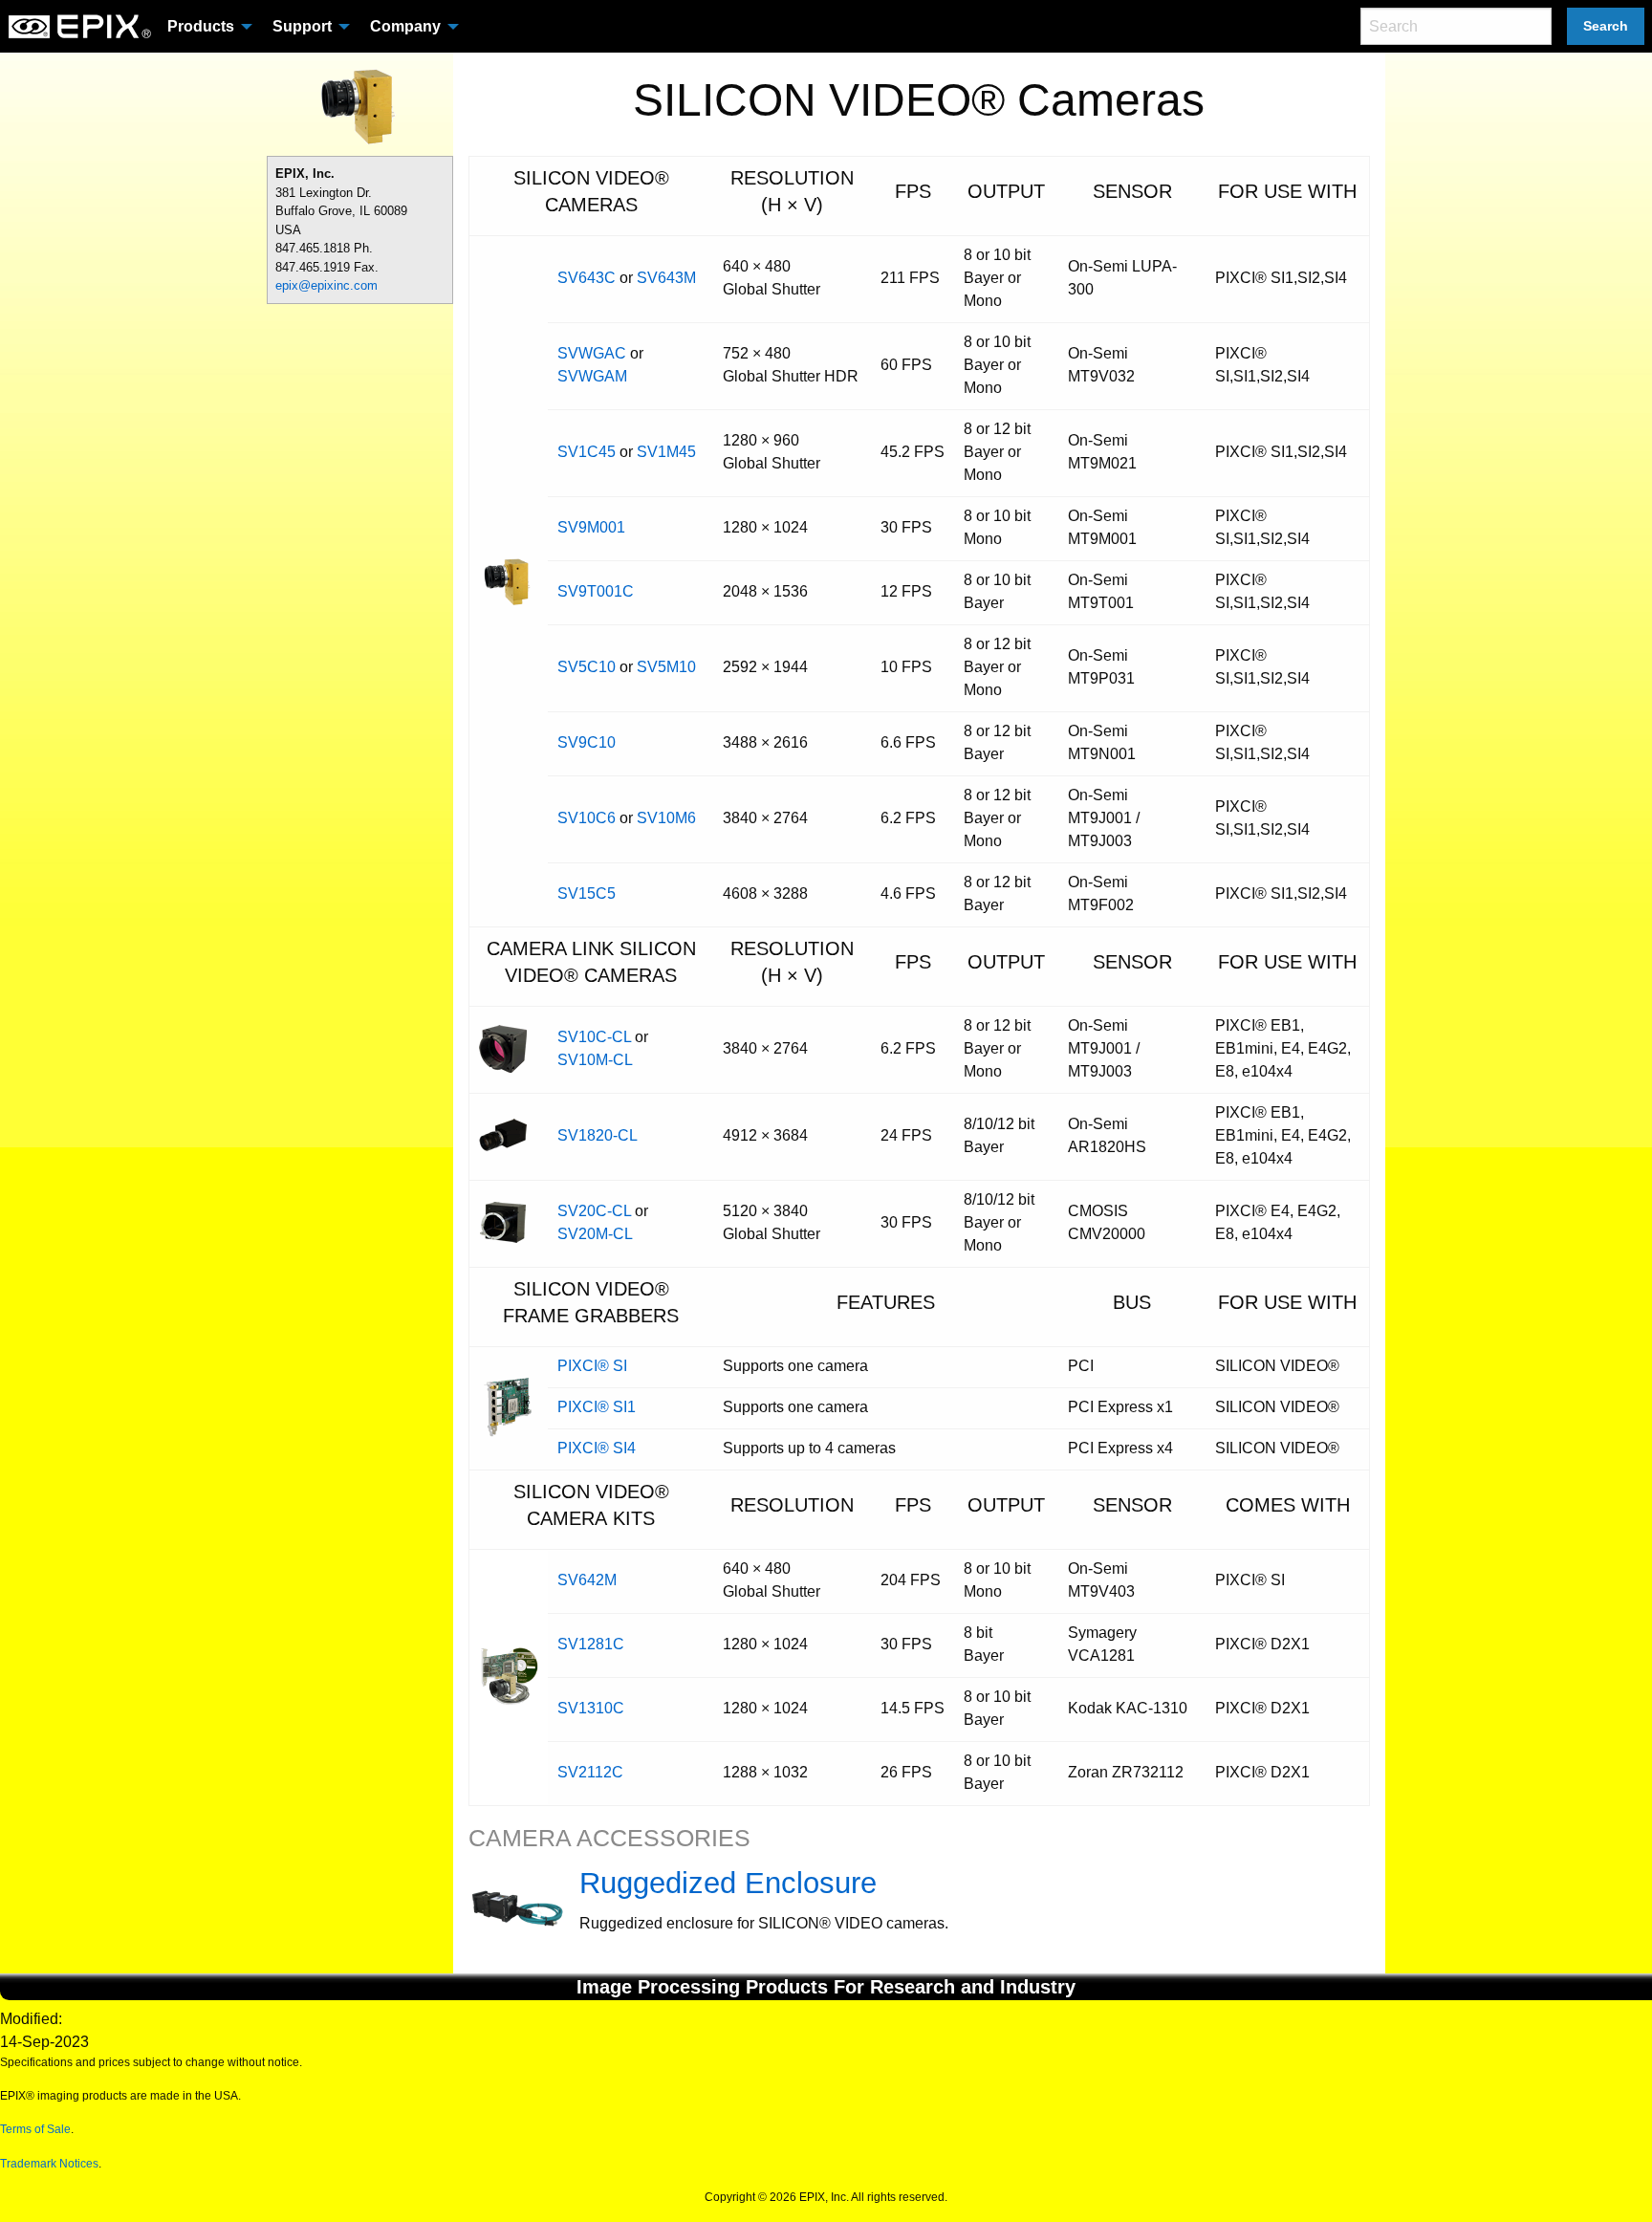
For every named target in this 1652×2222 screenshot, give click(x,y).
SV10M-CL (595, 1060)
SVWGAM (592, 376)
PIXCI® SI (592, 1366)
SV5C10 (587, 667)
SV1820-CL (598, 1135)
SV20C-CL (594, 1211)
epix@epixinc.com (326, 285)
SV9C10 (587, 742)
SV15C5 (587, 893)
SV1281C (591, 1644)
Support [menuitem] (302, 26)
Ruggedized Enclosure (728, 1883)
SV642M (587, 1580)
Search (1606, 26)
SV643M (666, 278)
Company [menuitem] (405, 26)
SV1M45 (666, 452)
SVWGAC (592, 353)
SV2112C (590, 1772)
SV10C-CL (594, 1037)
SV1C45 (587, 452)
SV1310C (591, 1708)
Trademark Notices (49, 2164)
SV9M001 (591, 527)
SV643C (587, 278)
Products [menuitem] (201, 26)
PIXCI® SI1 (597, 1407)
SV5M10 (666, 667)
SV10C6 (587, 818)
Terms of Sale (35, 2129)
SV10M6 (666, 818)
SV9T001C (596, 591)
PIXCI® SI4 (597, 1448)
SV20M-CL (595, 1234)
